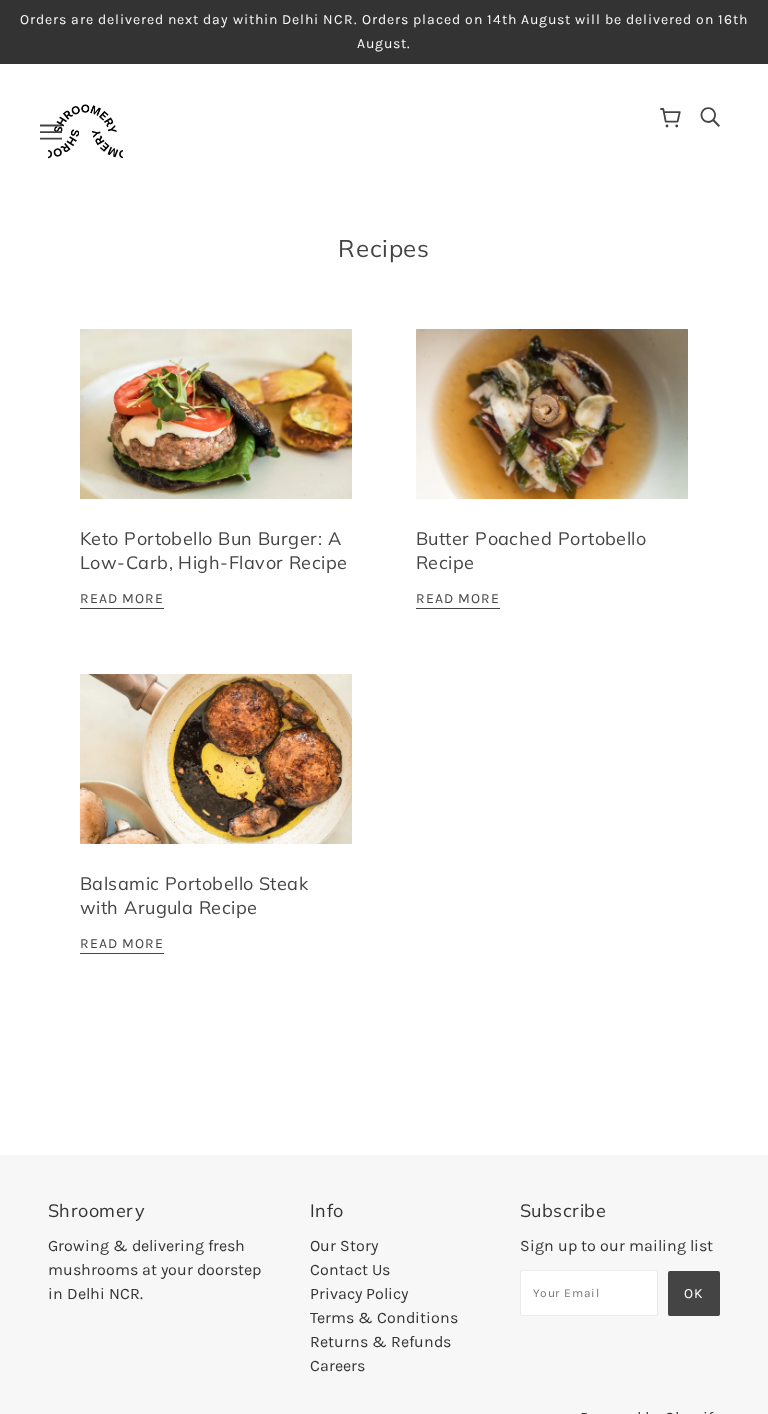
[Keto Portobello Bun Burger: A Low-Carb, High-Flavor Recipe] (216, 430)
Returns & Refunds (380, 1341)
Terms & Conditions (384, 1317)
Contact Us (350, 1269)
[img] (710, 116)
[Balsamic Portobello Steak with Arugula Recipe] (216, 775)
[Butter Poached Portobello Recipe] (552, 430)
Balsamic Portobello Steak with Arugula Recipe (194, 895)
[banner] (85, 129)
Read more (122, 599)
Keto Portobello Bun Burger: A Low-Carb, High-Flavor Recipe (214, 550)
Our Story (344, 1245)
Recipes (383, 248)
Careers (337, 1365)
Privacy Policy (359, 1293)
